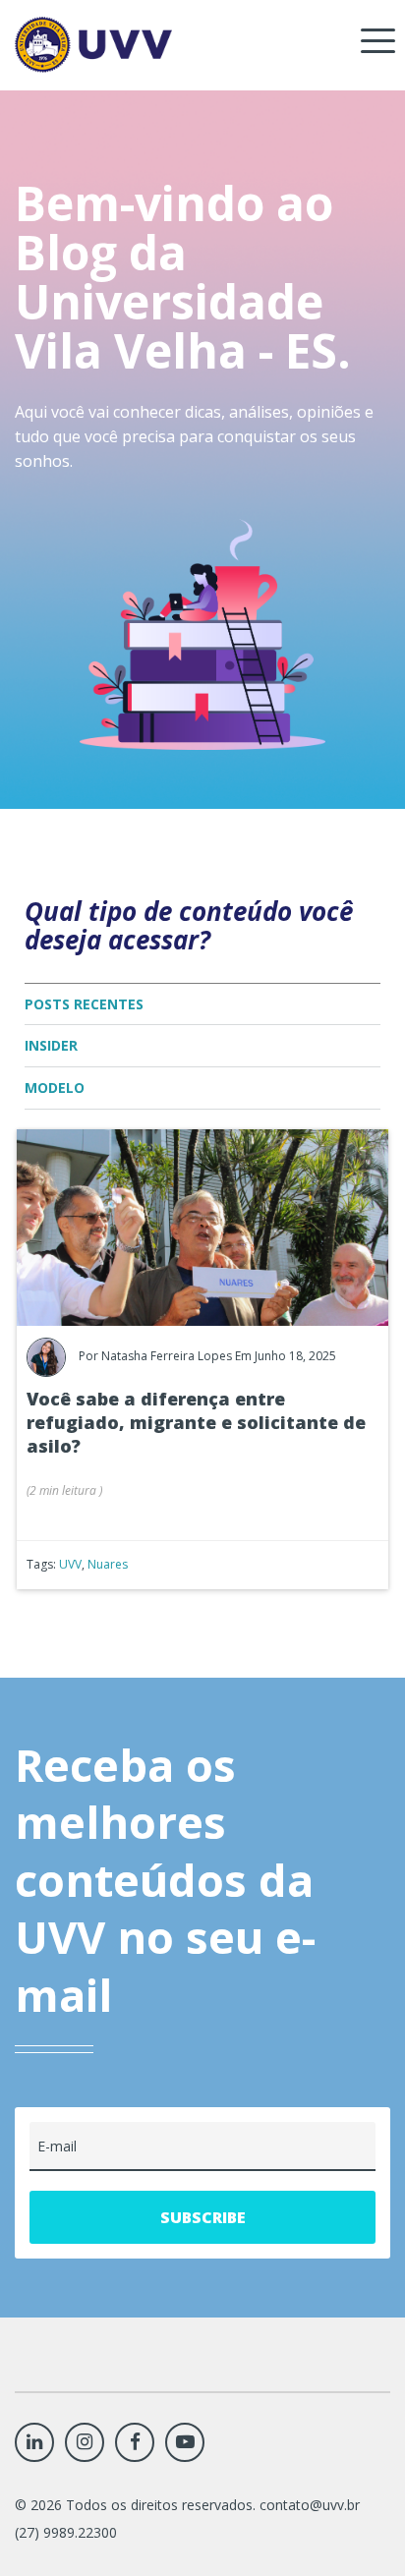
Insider (51, 1045)
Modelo (55, 1088)
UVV (70, 1564)
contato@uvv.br (310, 2505)
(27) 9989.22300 (66, 2532)
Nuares (108, 1564)
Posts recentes (84, 1004)
